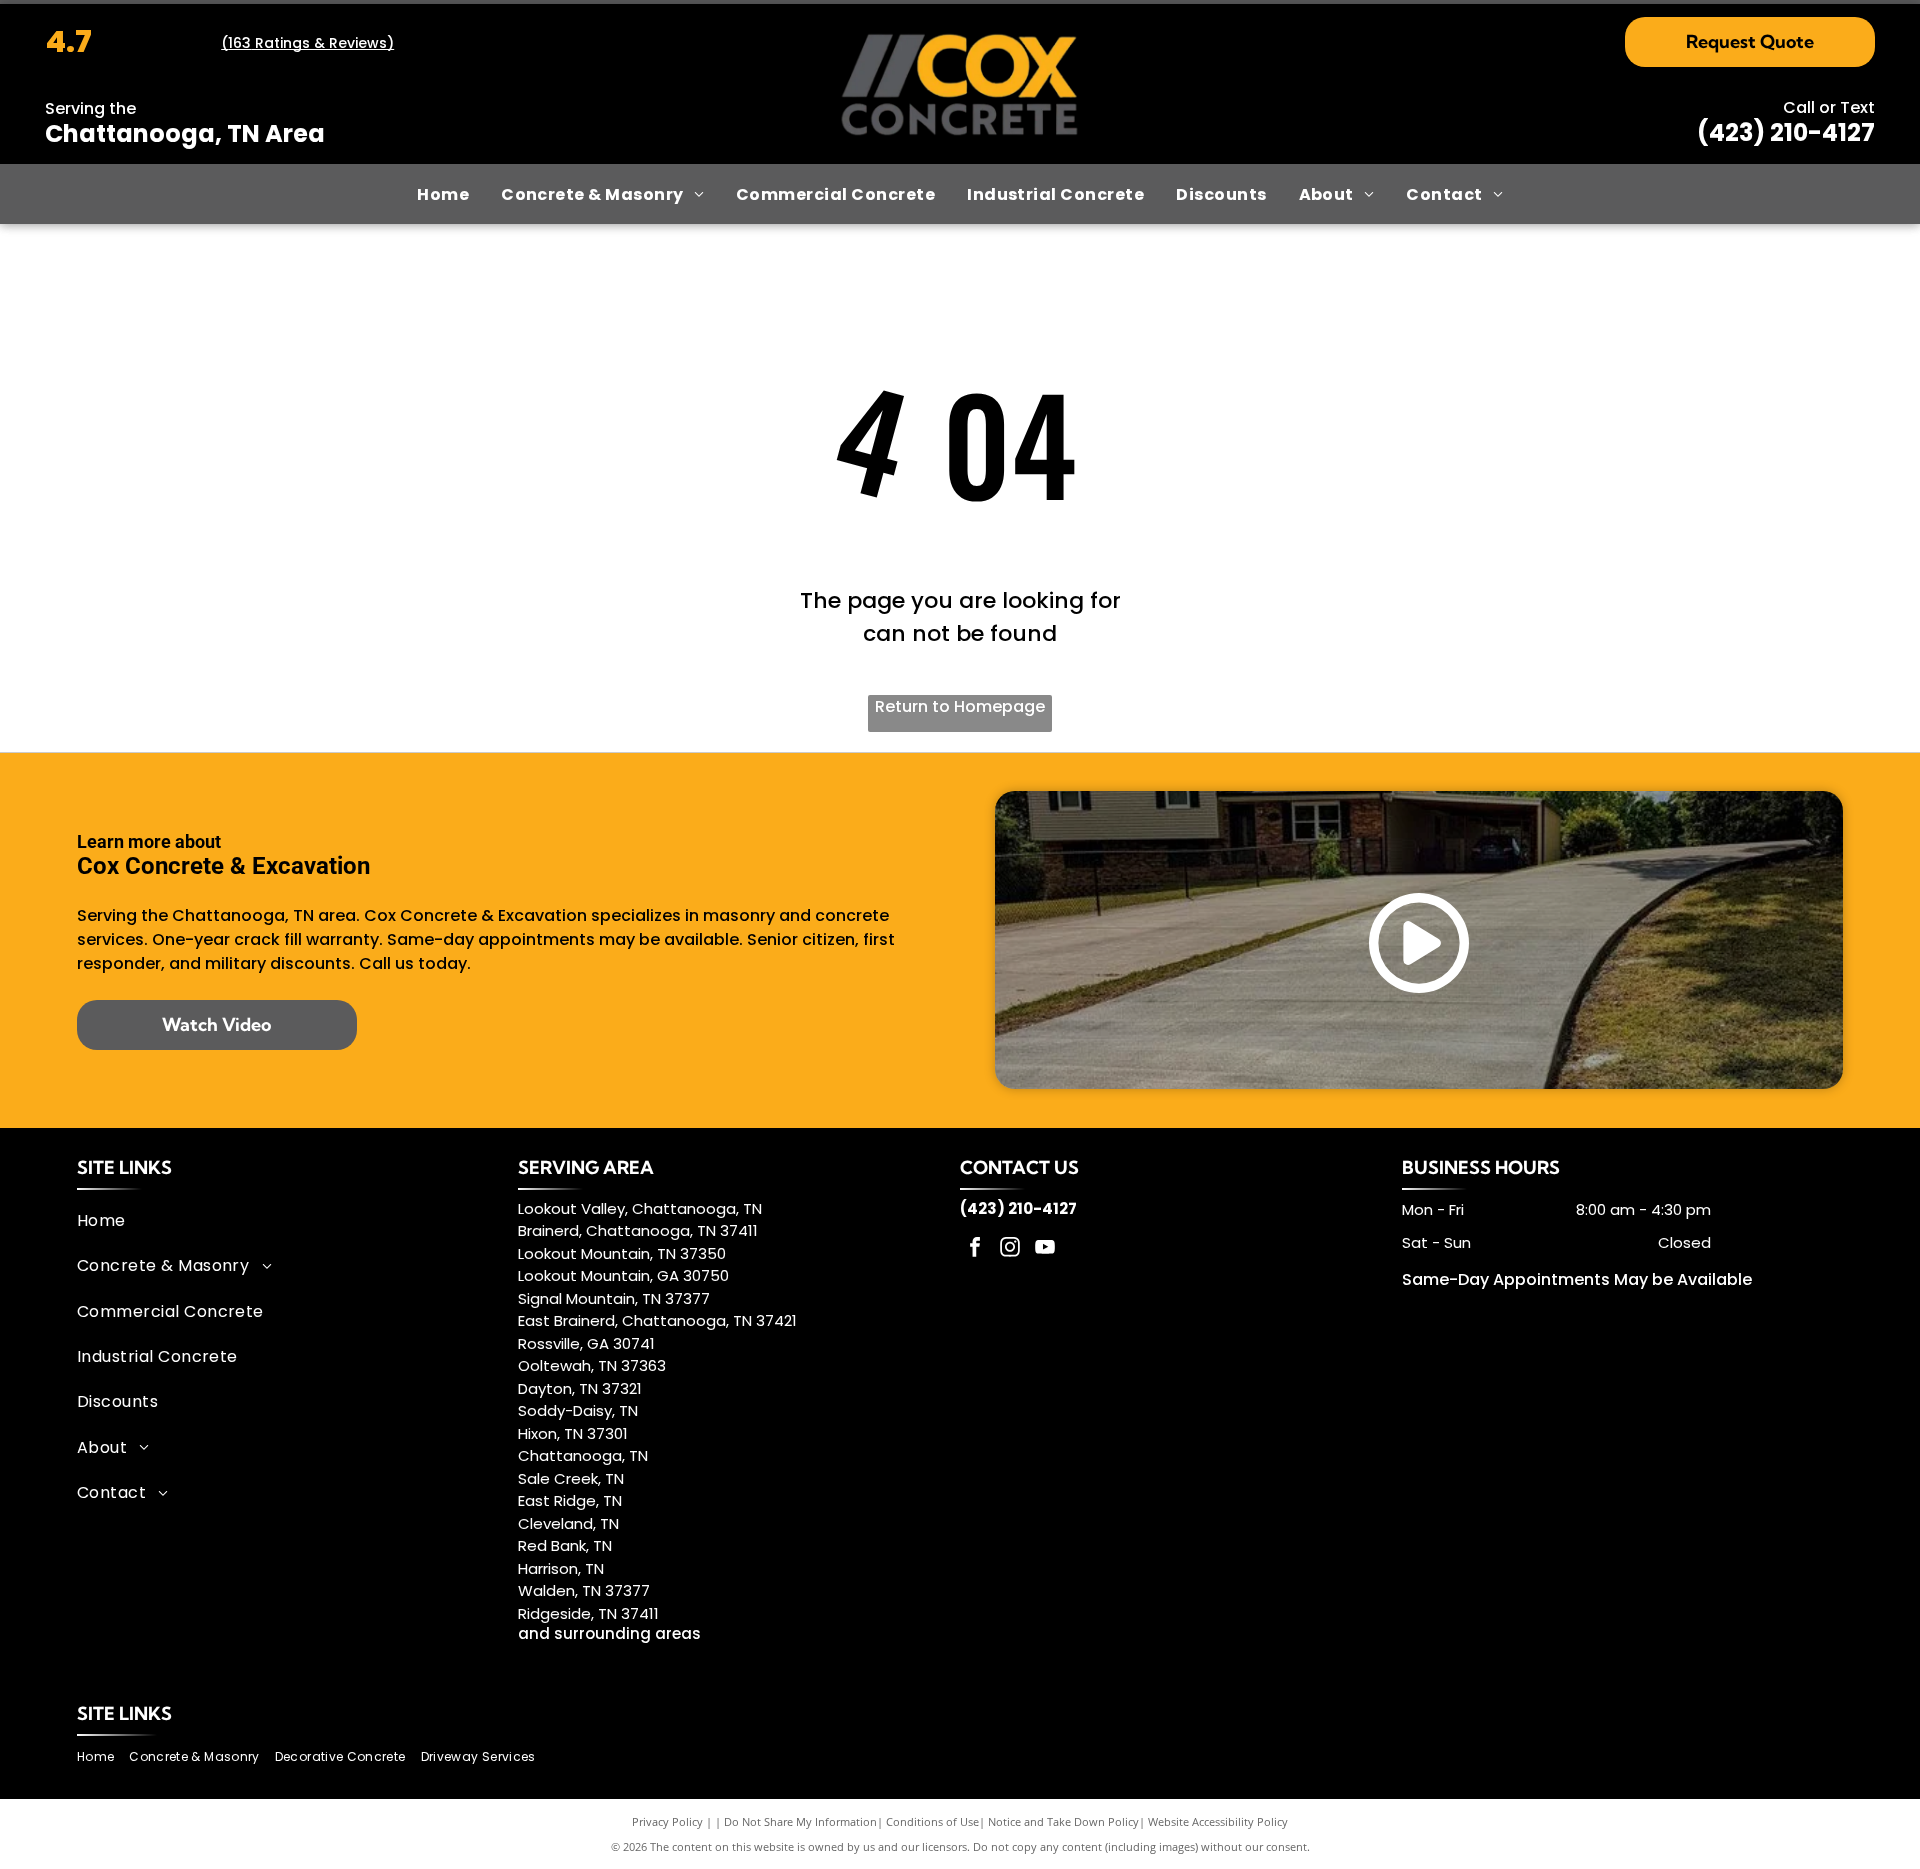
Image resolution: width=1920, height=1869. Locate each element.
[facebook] (975, 1249)
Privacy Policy (667, 1821)
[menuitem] (443, 193)
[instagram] (1010, 1249)
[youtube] (1045, 1249)
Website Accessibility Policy (1218, 1821)
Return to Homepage (960, 706)
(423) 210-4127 (1786, 132)
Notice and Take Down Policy (1063, 1821)
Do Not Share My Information (800, 1821)
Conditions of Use (932, 1821)
